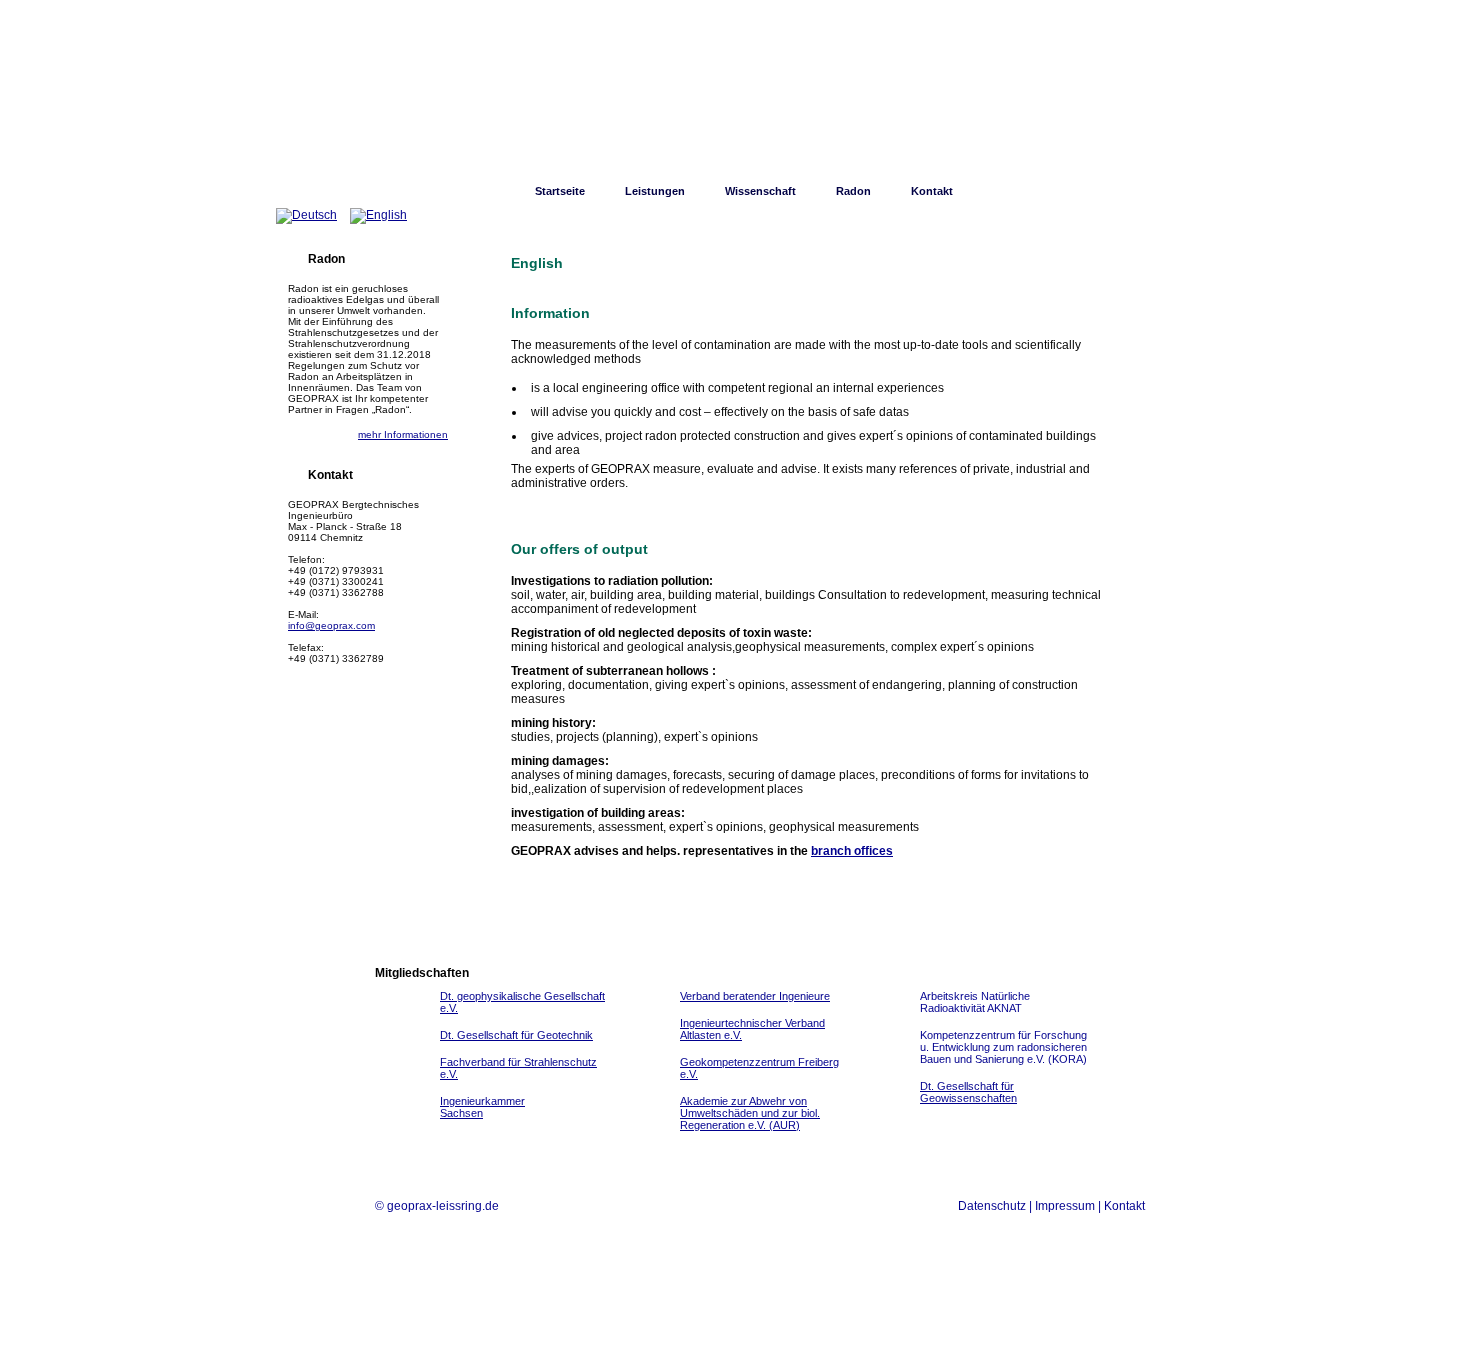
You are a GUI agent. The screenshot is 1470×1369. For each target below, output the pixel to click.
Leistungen (655, 191)
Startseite (560, 191)
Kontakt (932, 191)
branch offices (852, 851)
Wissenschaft (760, 191)
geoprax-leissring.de (443, 1206)
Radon (853, 191)
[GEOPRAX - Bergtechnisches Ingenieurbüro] (735, 100)
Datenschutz (992, 1206)
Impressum (1065, 1206)
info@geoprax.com (331, 625)
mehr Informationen (403, 434)
